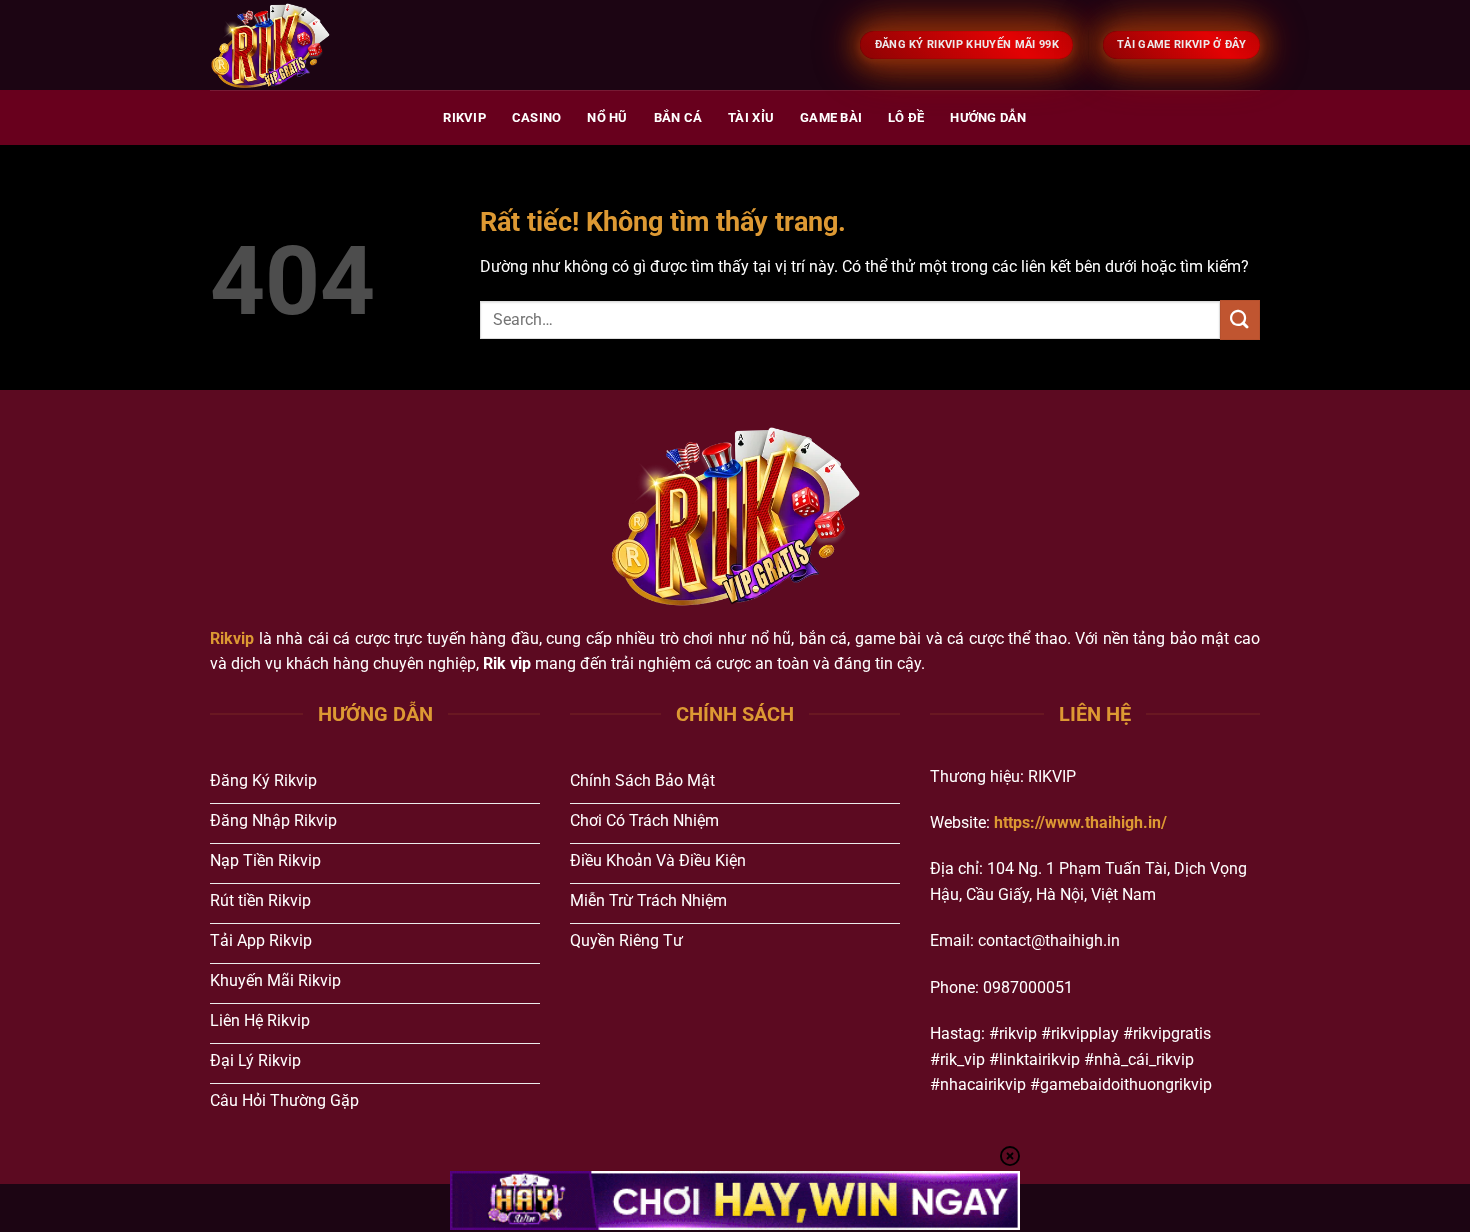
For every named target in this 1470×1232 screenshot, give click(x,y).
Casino (537, 117)
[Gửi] (1240, 319)
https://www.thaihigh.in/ (1080, 822)
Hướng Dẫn (988, 117)
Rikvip (464, 117)
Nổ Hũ (607, 117)
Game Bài (831, 117)
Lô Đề (906, 117)
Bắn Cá (678, 117)
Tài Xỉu (751, 117)
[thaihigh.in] (310, 45)
